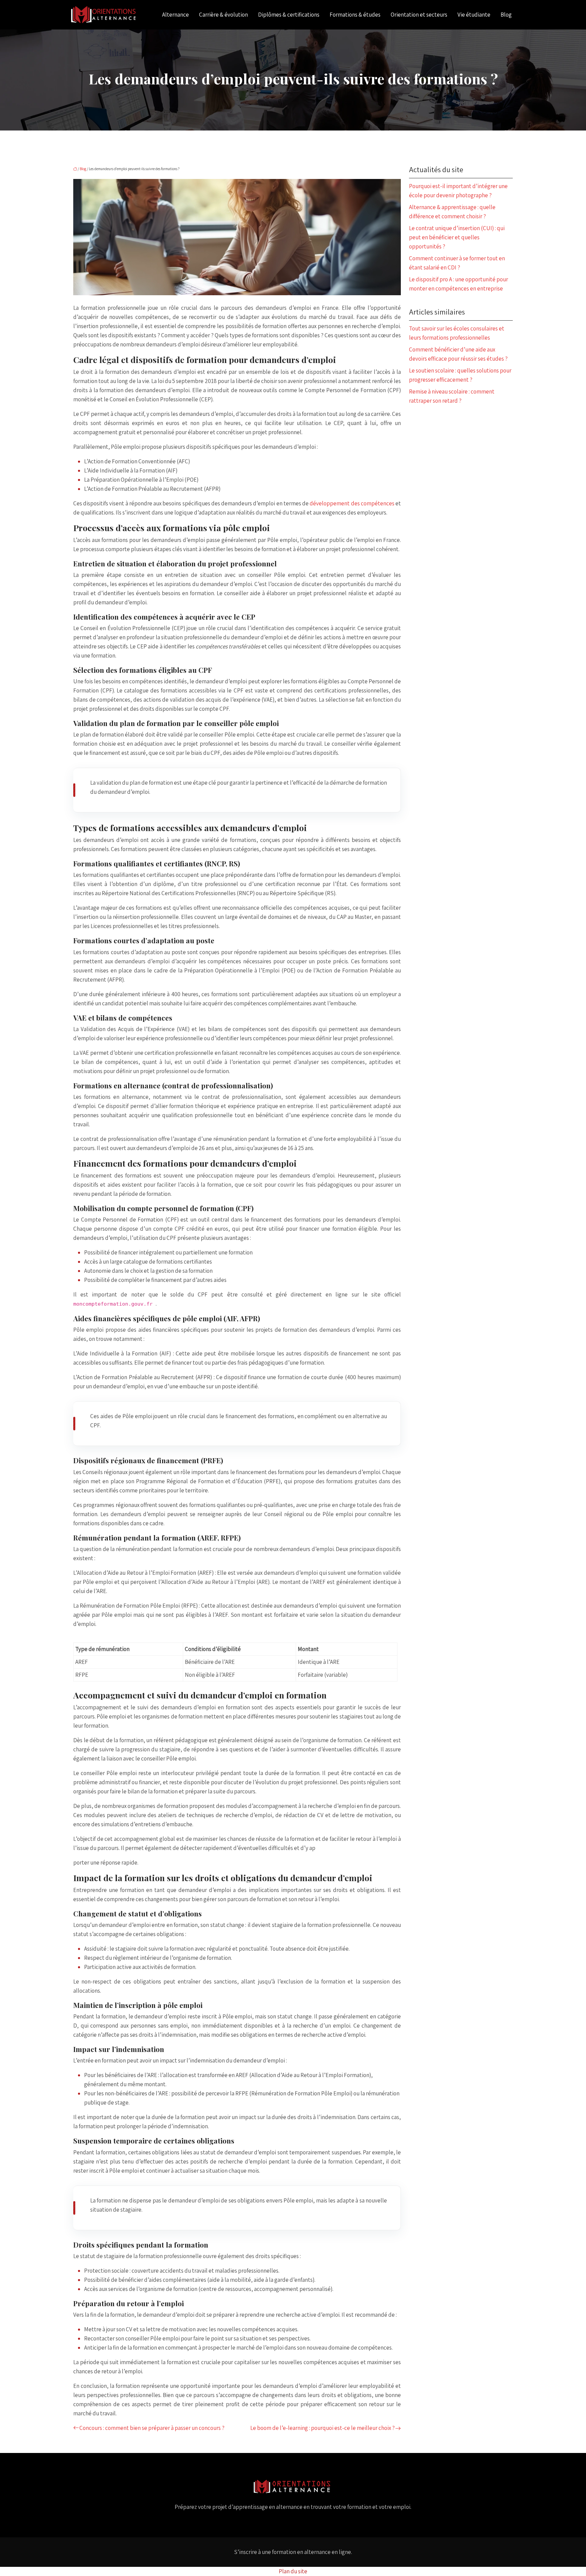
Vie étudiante (474, 15)
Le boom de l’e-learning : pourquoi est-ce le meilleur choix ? (323, 2428)
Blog (506, 15)
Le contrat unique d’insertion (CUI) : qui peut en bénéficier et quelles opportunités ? (457, 237)
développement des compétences (352, 503)
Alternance (175, 15)
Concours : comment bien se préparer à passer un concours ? (152, 2428)
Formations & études (355, 15)
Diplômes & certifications (289, 15)
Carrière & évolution (223, 15)
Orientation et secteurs (419, 15)
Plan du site (293, 2571)
